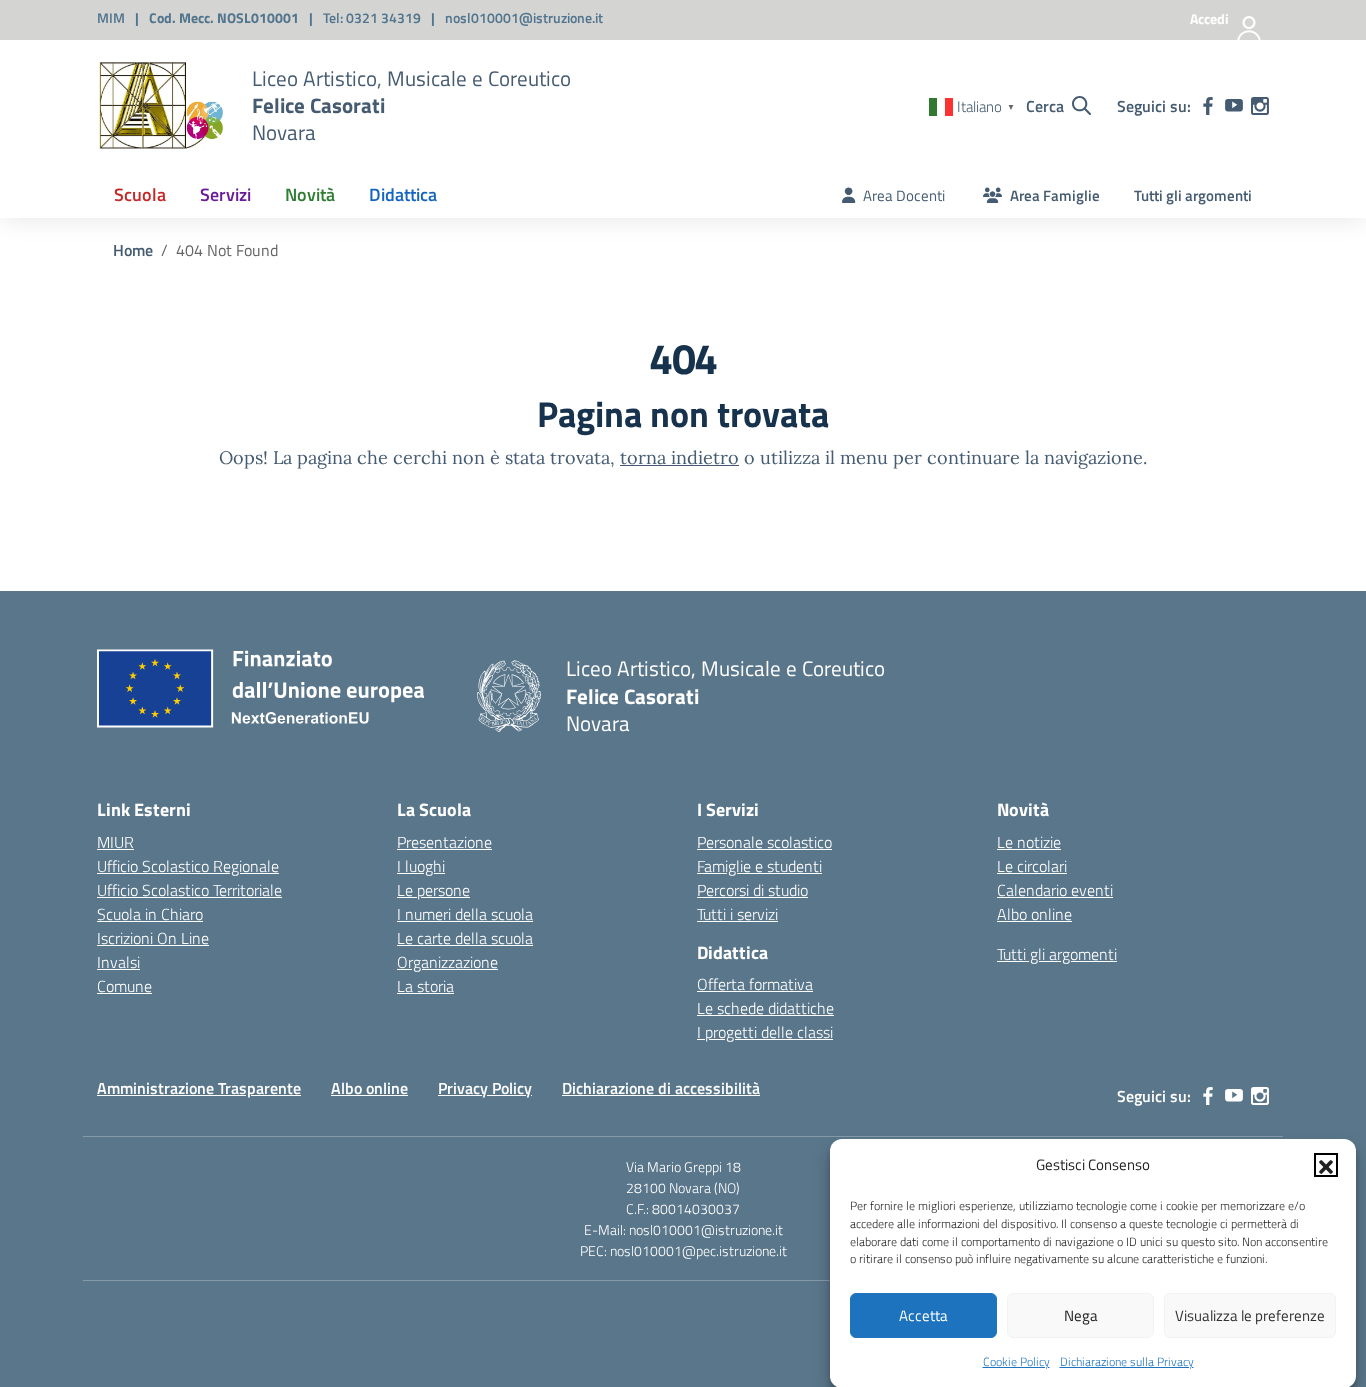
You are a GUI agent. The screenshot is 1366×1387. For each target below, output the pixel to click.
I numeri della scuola (465, 914)
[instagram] (1260, 106)
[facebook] (1208, 106)
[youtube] (1234, 106)
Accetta (923, 1315)
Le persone (433, 890)
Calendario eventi (1055, 890)
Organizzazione (447, 962)
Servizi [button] (225, 194)
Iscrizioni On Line (153, 938)
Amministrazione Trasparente (199, 1088)
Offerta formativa (755, 984)
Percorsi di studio (752, 890)
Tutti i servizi (737, 914)
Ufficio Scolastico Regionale (188, 866)
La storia (425, 986)
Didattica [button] (403, 194)
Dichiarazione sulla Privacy (1127, 1361)
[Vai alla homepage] (162, 105)
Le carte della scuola (465, 938)
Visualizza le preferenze (1250, 1315)
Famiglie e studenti (759, 866)
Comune (124, 986)
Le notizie (1029, 842)
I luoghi (421, 866)
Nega (1081, 1315)
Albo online (1034, 914)
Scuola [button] (140, 194)
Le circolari (1032, 866)
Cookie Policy (1016, 1361)
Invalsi (118, 962)
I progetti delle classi (765, 1032)
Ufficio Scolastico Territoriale (189, 890)
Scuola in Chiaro (150, 914)
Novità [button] (310, 194)
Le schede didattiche (765, 1008)
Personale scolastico (764, 842)
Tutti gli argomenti (1193, 195)
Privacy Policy (485, 1088)
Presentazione (444, 842)
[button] (1326, 1165)
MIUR (115, 842)
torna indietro (679, 457)
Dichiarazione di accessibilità (661, 1088)
